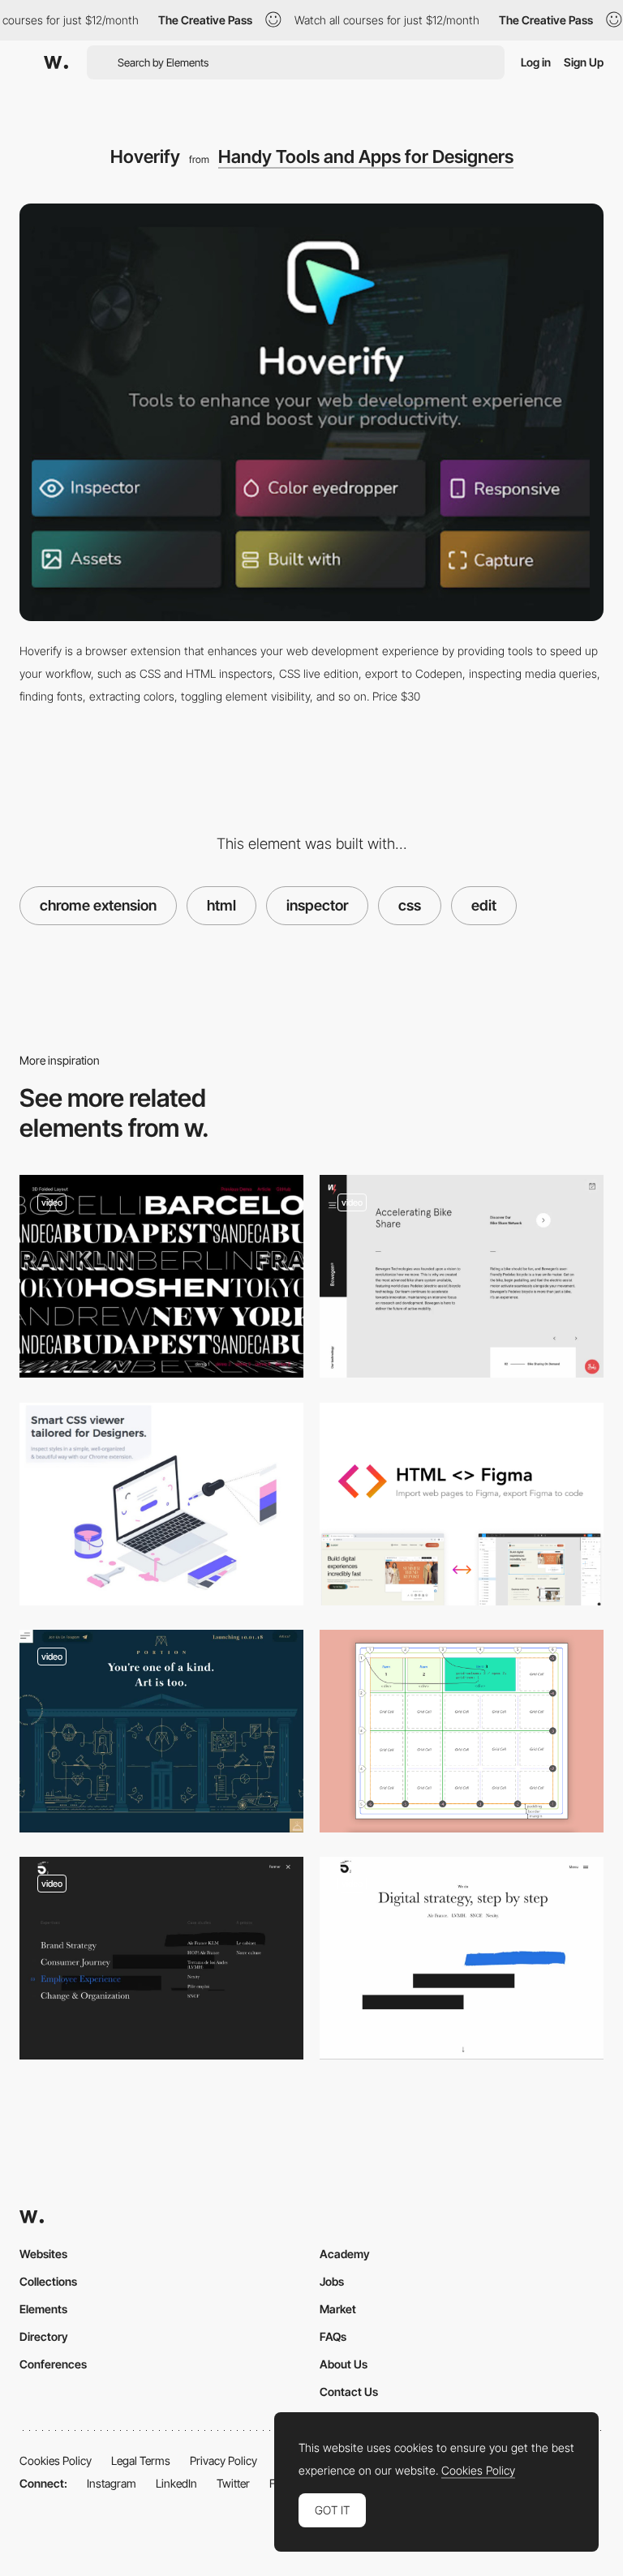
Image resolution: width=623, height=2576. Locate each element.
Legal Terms (141, 2460)
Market (338, 2309)
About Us (344, 2364)
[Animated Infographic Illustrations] (161, 1731)
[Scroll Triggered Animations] (462, 1958)
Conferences (53, 2364)
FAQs (333, 2336)
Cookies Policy (56, 2460)
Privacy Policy (223, 2460)
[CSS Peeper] (161, 1504)
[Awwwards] (56, 62)
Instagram (112, 2483)
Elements (43, 2309)
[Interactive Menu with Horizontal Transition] (161, 1958)
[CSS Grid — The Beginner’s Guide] (462, 1731)
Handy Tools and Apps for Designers (366, 156)
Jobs (332, 2281)
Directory (44, 2336)
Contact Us (349, 2392)
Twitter (233, 2483)
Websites (43, 2254)
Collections (48, 2281)
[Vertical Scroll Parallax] (462, 1276)
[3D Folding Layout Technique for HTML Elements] (161, 1276)
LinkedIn (176, 2483)
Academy (345, 2254)
